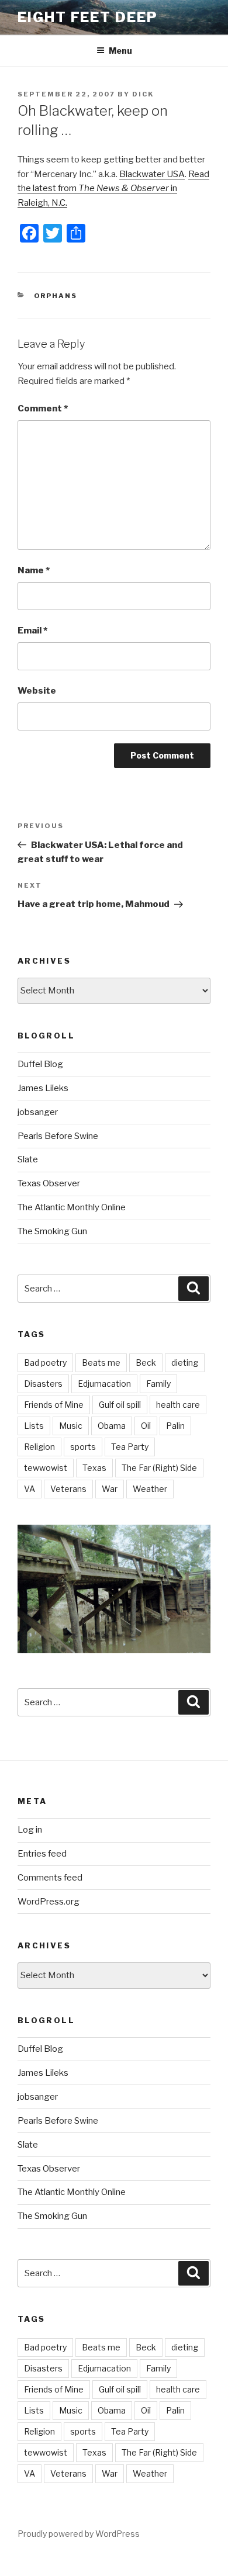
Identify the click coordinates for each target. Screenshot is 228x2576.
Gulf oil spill (120, 1405)
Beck (146, 1363)
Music (71, 1426)
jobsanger (38, 1112)
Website (37, 691)
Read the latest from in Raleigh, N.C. (113, 189)
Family (158, 1384)
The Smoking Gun (52, 1231)
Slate (28, 1159)
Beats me (101, 1363)
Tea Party (130, 1447)
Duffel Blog (40, 1064)
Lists (34, 1426)
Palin (175, 1426)
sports (83, 1447)
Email (32, 631)
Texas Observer (49, 1183)
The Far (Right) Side (159, 1468)
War (110, 1489)
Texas (94, 1468)
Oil (146, 1426)
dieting (185, 1363)
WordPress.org (49, 1902)
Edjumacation (104, 1384)
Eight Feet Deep (88, 17)
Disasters (43, 1384)
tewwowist (46, 1468)
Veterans (68, 1489)
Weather (150, 1489)
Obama (112, 1426)
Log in (30, 1830)
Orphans (56, 296)
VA (30, 1489)
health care (178, 1405)
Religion (39, 1447)
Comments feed (50, 1878)
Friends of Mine (54, 1405)
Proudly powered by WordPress (79, 2534)
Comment (43, 408)
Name (34, 570)
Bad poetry (45, 1363)
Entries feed (42, 1854)
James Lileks (43, 1088)
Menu (120, 51)
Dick (143, 94)
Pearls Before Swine (58, 1136)
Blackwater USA (152, 174)
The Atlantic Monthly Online (72, 1207)
